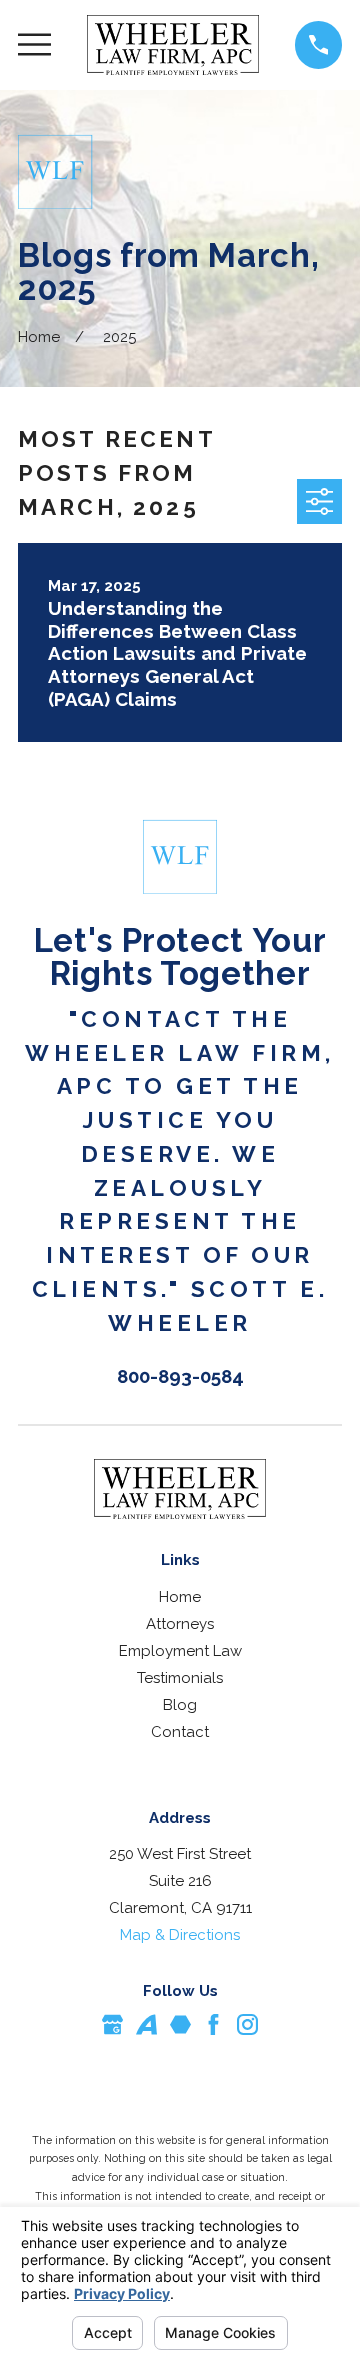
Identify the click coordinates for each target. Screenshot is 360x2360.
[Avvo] (146, 2024)
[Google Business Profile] (112, 2024)
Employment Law (180, 1651)
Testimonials (180, 1678)
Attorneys (180, 1624)
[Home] (173, 45)
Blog (180, 1705)
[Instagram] (247, 2024)
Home (180, 1597)
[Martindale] (180, 2024)
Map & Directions (180, 1935)
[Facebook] (213, 2024)
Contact (180, 1732)
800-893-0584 (180, 1376)
